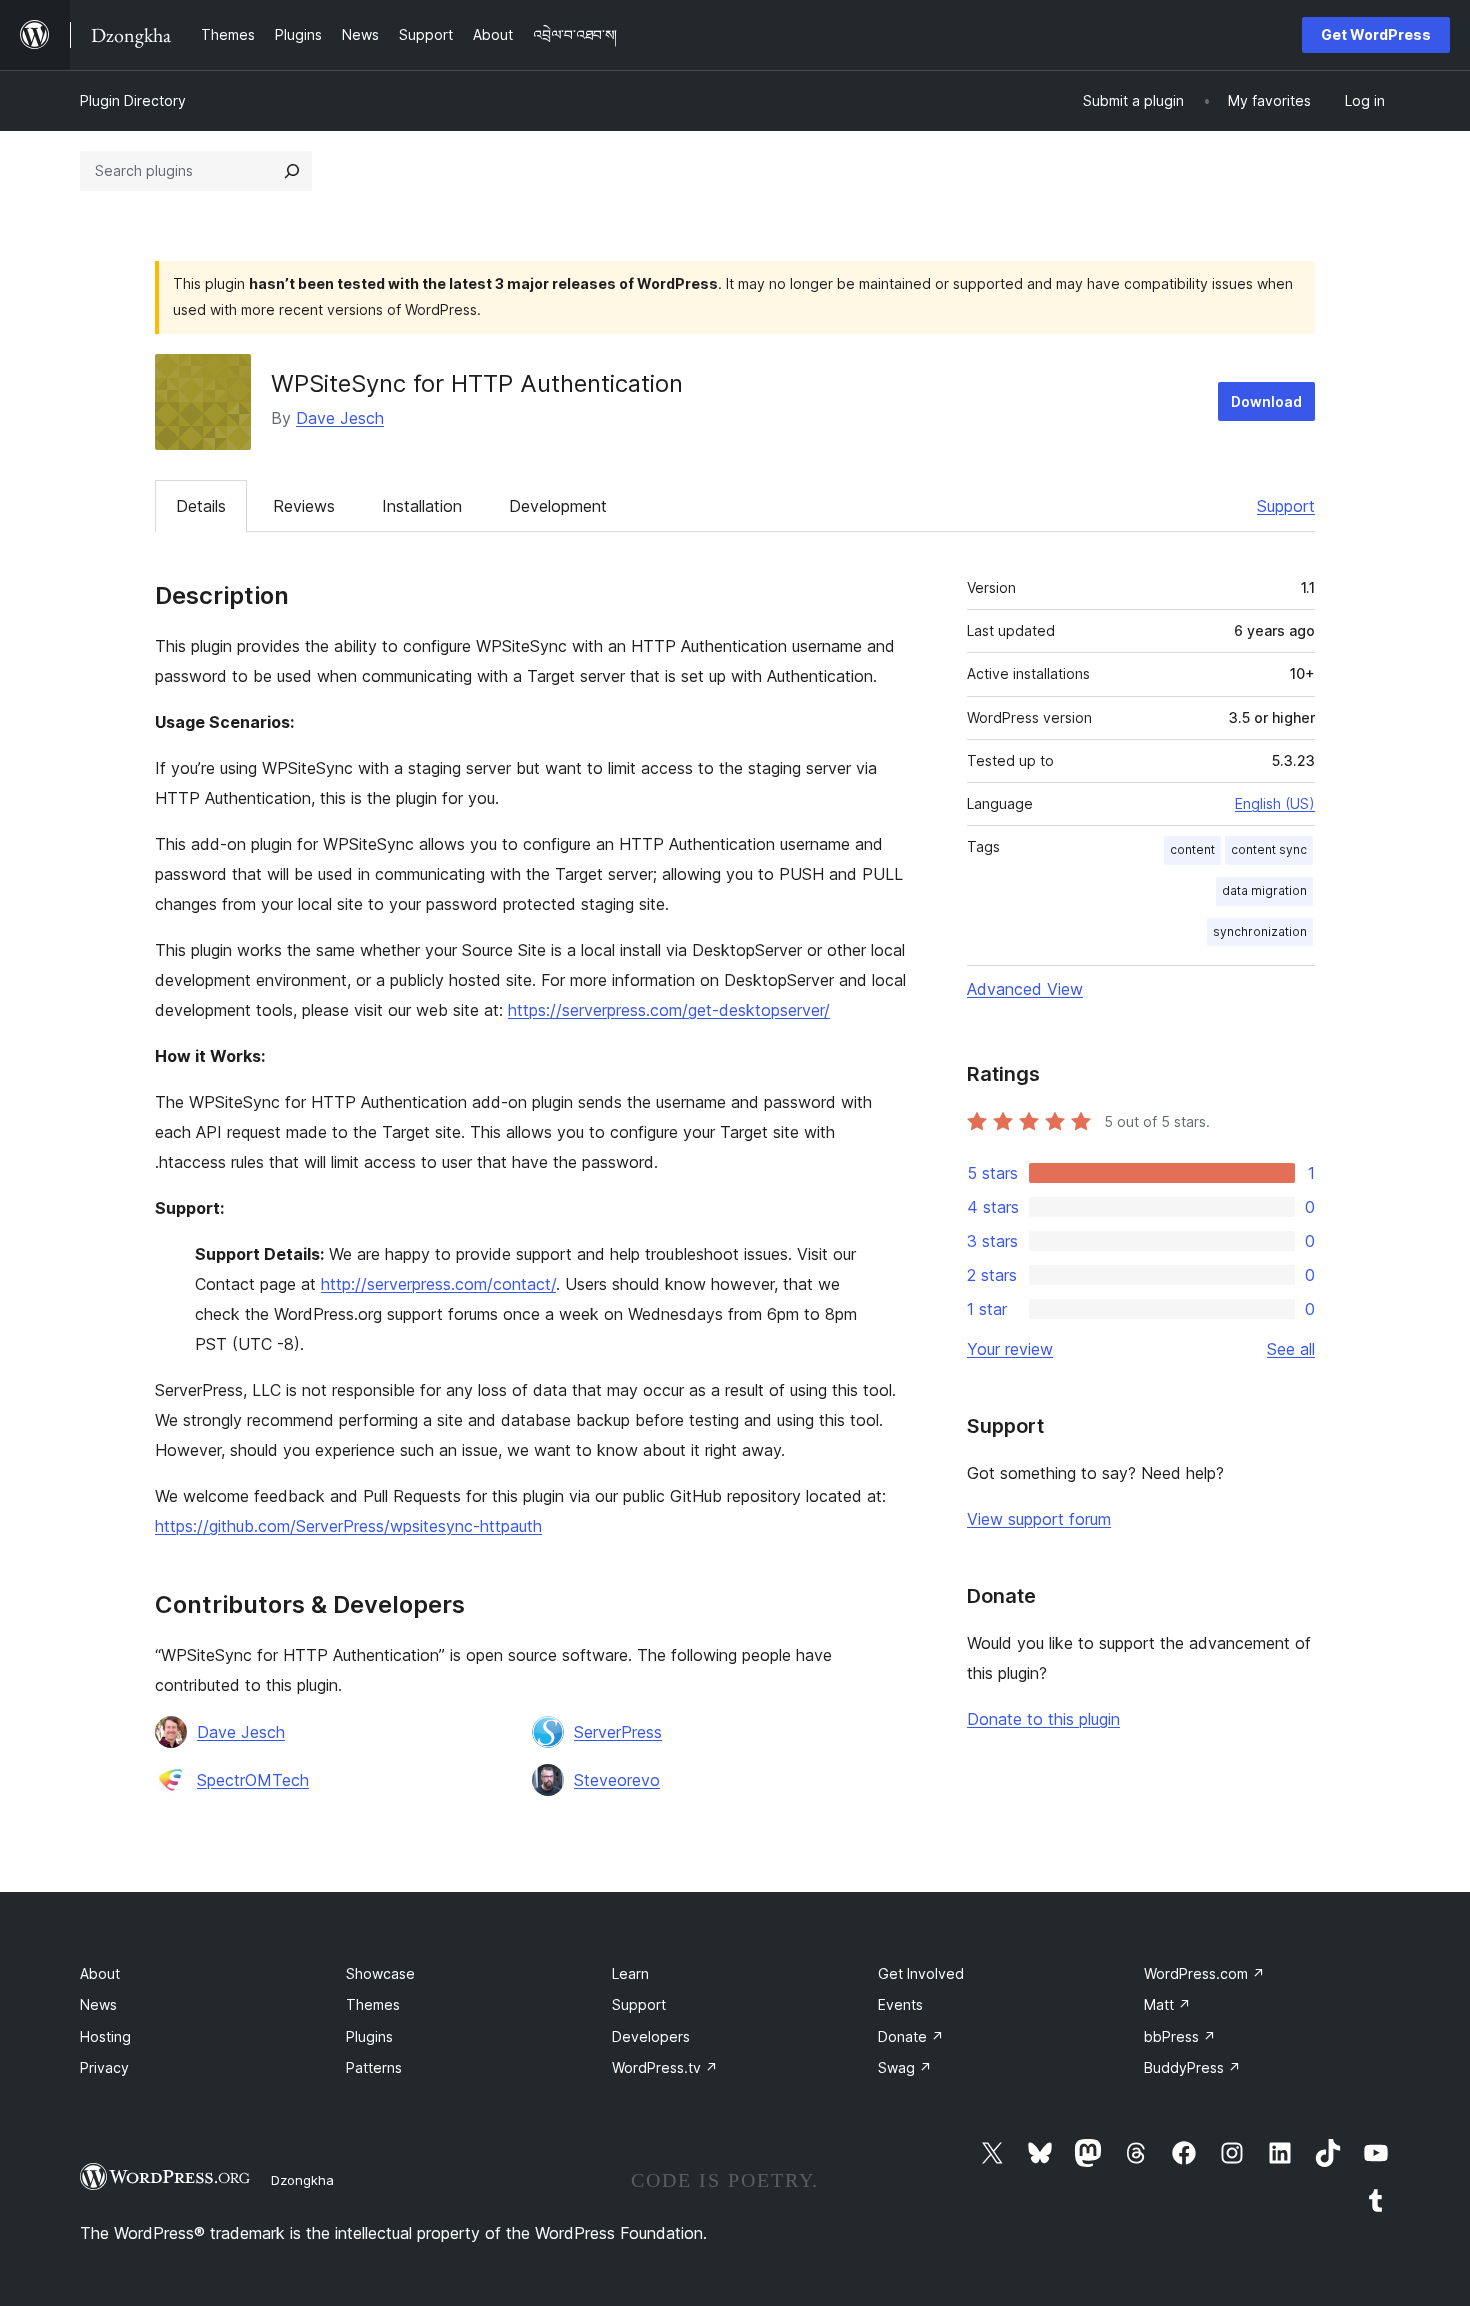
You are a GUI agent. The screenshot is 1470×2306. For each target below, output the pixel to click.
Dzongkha (302, 2180)
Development (558, 506)
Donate (911, 2036)
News (98, 2004)
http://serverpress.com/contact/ (438, 1284)
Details (201, 506)
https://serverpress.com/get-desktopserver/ (669, 1010)
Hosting (105, 2036)
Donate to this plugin (1043, 1719)
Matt (1167, 2004)
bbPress (1180, 2036)
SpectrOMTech (253, 1780)
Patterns (374, 2067)
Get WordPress (1376, 34)
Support (1286, 506)
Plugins (369, 2036)
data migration (1264, 890)
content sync (1269, 849)
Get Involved (921, 1973)
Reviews (304, 506)
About (100, 1973)
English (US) (1275, 803)
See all (1291, 1349)
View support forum (1039, 1519)
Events (900, 2004)
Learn (630, 1973)
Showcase (380, 1973)
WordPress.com (1204, 1973)
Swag (905, 2067)
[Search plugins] (292, 171)
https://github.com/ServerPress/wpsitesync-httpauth (348, 1526)
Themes (373, 2004)
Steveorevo (617, 1780)
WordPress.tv (665, 2067)
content (1192, 849)
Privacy (104, 2067)
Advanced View (1025, 989)
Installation (422, 506)
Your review (1010, 1349)
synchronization (1260, 931)
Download (1266, 401)
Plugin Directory (133, 100)
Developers (651, 2036)
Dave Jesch (340, 418)
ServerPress (618, 1732)
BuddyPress (1192, 2067)
